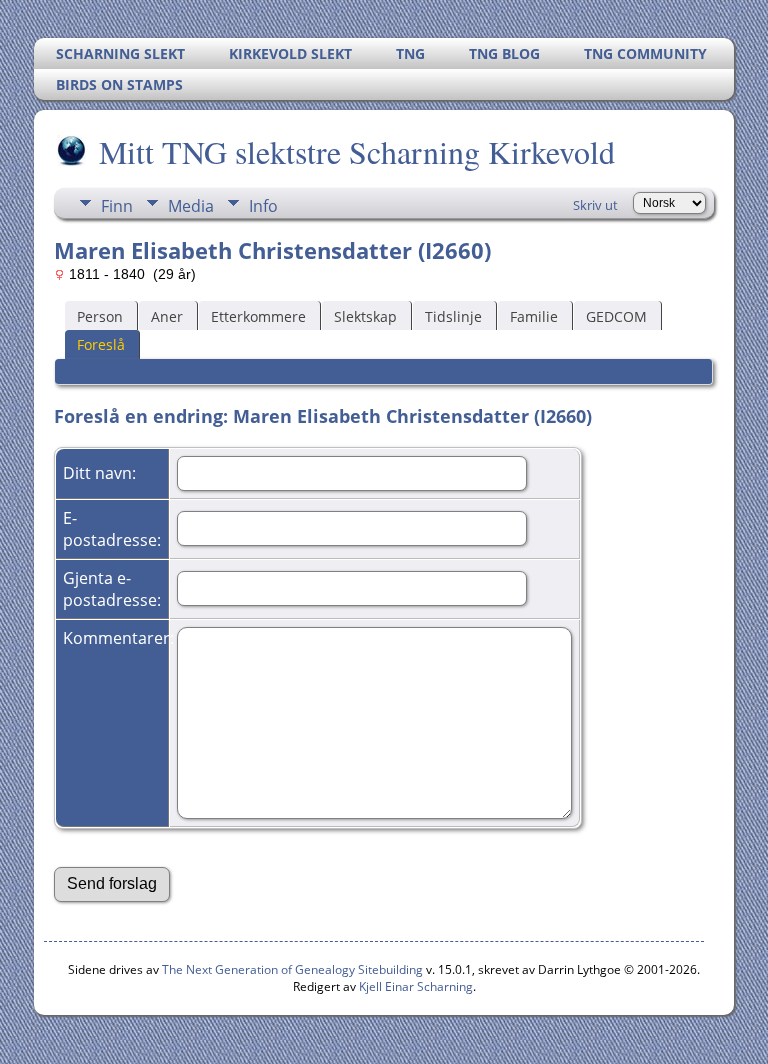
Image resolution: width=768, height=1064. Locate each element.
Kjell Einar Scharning (416, 986)
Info (263, 206)
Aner (167, 316)
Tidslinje (453, 316)
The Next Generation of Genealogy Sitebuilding (292, 969)
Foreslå (101, 344)
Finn (117, 206)
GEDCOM (616, 316)
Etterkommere (258, 316)
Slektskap (365, 316)
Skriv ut (595, 205)
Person (100, 316)
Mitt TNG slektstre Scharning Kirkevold (357, 151)
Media (191, 206)
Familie (534, 316)
